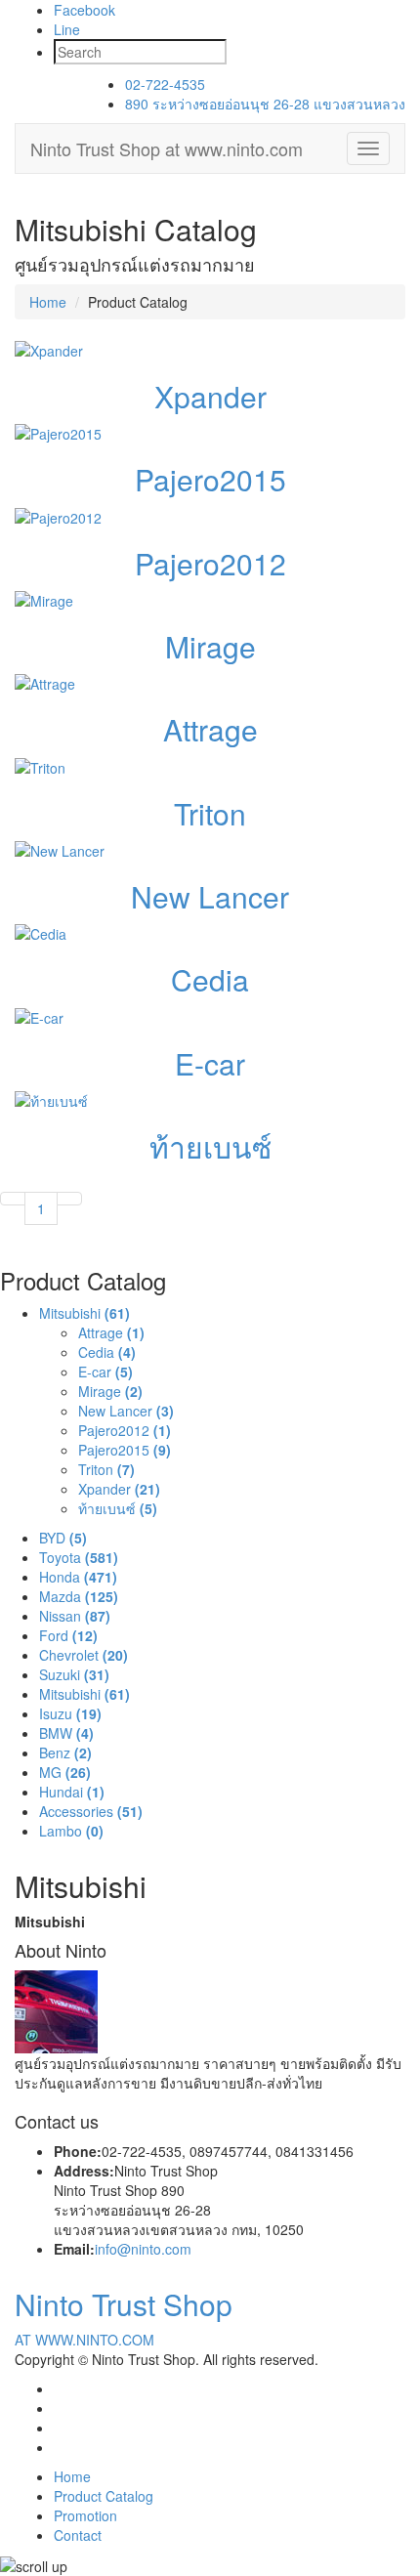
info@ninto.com (143, 2249)
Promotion (85, 2515)
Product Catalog (104, 2496)
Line (67, 29)
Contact (78, 2535)
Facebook (84, 10)
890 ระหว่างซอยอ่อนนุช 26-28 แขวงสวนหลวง (265, 104)
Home (48, 302)
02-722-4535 (165, 84)
